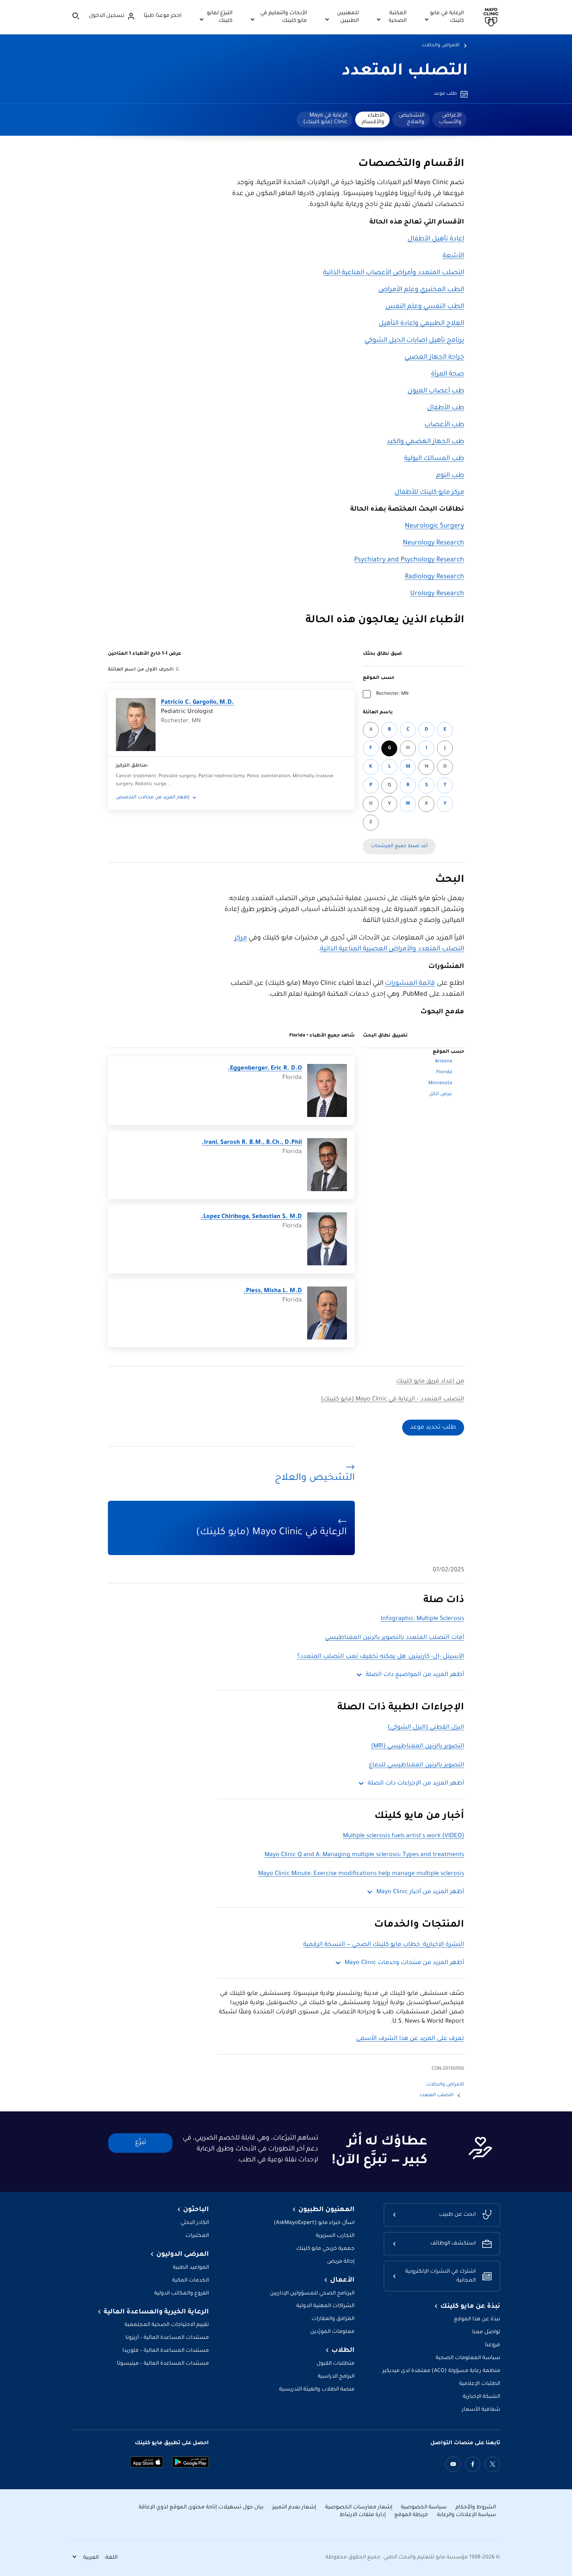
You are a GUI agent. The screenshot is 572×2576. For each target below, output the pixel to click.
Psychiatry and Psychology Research (409, 560)
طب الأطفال (446, 408)
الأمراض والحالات (441, 46)
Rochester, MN (392, 694)
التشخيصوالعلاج (412, 119)
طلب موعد (445, 94)
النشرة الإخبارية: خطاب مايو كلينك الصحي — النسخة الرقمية (384, 1945)
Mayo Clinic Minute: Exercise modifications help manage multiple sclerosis (361, 1874)
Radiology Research (434, 577)
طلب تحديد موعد (433, 1428)
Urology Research (437, 594)
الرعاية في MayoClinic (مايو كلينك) (325, 119)
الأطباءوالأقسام (373, 119)
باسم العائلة (378, 713)
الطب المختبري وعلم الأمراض (421, 290)
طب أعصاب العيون (436, 391)
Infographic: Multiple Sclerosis (422, 1619)
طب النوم (450, 476)
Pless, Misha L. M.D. (273, 1291)
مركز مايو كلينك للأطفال (429, 493)
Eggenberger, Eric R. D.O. (265, 1069)
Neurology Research (433, 543)
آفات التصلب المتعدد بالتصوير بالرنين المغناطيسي (395, 1638)
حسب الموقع (379, 678)
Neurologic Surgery (434, 527)
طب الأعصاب (444, 425)
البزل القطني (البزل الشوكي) (426, 1728)
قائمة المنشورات (410, 984)
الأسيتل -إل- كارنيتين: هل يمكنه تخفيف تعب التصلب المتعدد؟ (381, 1657)
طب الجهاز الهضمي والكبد (425, 442)
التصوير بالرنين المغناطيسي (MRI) (418, 1746)
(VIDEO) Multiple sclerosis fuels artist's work (404, 1836)
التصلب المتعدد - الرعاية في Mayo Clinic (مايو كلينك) (392, 1399)
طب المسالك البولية (434, 459)
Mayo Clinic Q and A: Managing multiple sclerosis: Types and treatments (364, 1855)
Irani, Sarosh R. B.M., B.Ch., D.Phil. (252, 1143)
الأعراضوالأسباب (450, 119)
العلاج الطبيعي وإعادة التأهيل (421, 324)
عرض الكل (441, 1094)
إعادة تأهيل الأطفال (436, 239)
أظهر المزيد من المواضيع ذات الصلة (415, 1675)
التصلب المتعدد (405, 72)
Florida (444, 1073)
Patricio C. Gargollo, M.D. (197, 703)
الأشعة (453, 256)
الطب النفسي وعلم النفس (425, 307)
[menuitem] (450, 120)
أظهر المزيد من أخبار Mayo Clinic (420, 1892)
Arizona (444, 1062)
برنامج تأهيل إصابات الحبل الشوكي (414, 341)
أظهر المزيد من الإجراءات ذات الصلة (416, 1784)
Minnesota (440, 1084)
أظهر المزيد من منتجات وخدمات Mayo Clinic (404, 1963)
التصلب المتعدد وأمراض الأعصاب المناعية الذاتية (394, 273)
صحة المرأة (448, 375)
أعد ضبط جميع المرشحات (399, 846)
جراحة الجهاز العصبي (434, 358)
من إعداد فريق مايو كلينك (430, 1382)
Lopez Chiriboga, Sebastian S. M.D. (251, 1217)
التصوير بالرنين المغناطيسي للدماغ (416, 1765)
